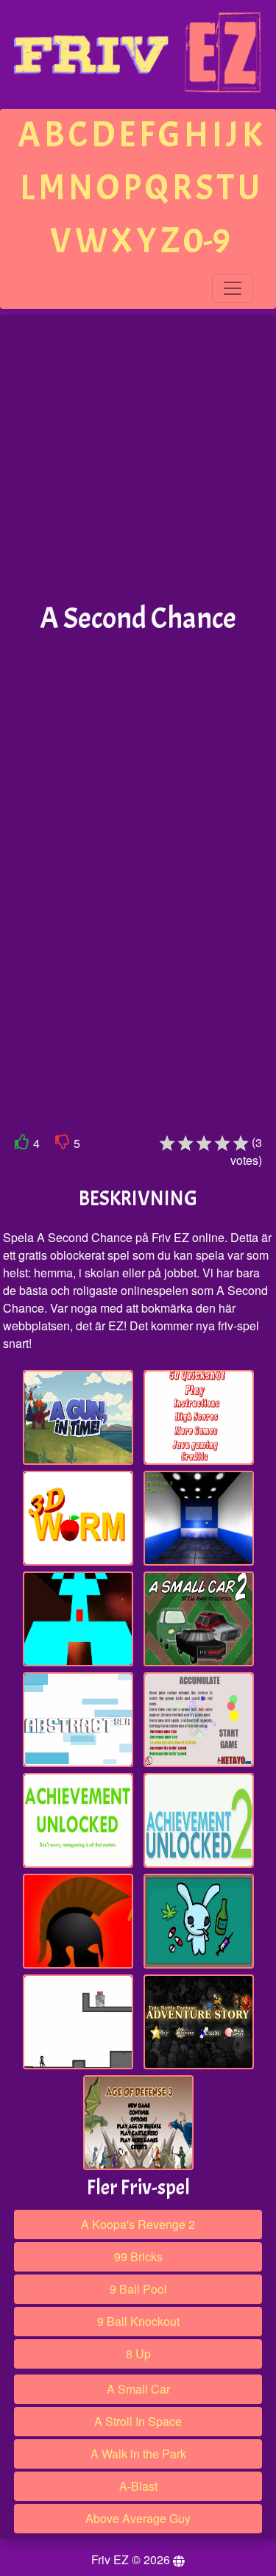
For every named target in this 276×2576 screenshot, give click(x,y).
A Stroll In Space (138, 2421)
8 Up (138, 2354)
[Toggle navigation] (233, 288)
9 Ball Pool (138, 2289)
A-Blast (138, 2486)
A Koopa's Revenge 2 (138, 2224)
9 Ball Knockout (138, 2321)
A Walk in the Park (138, 2454)
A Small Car (138, 2389)
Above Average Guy (138, 2518)
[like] (22, 1145)
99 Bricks (138, 2256)
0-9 (207, 241)
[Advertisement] (138, 459)
